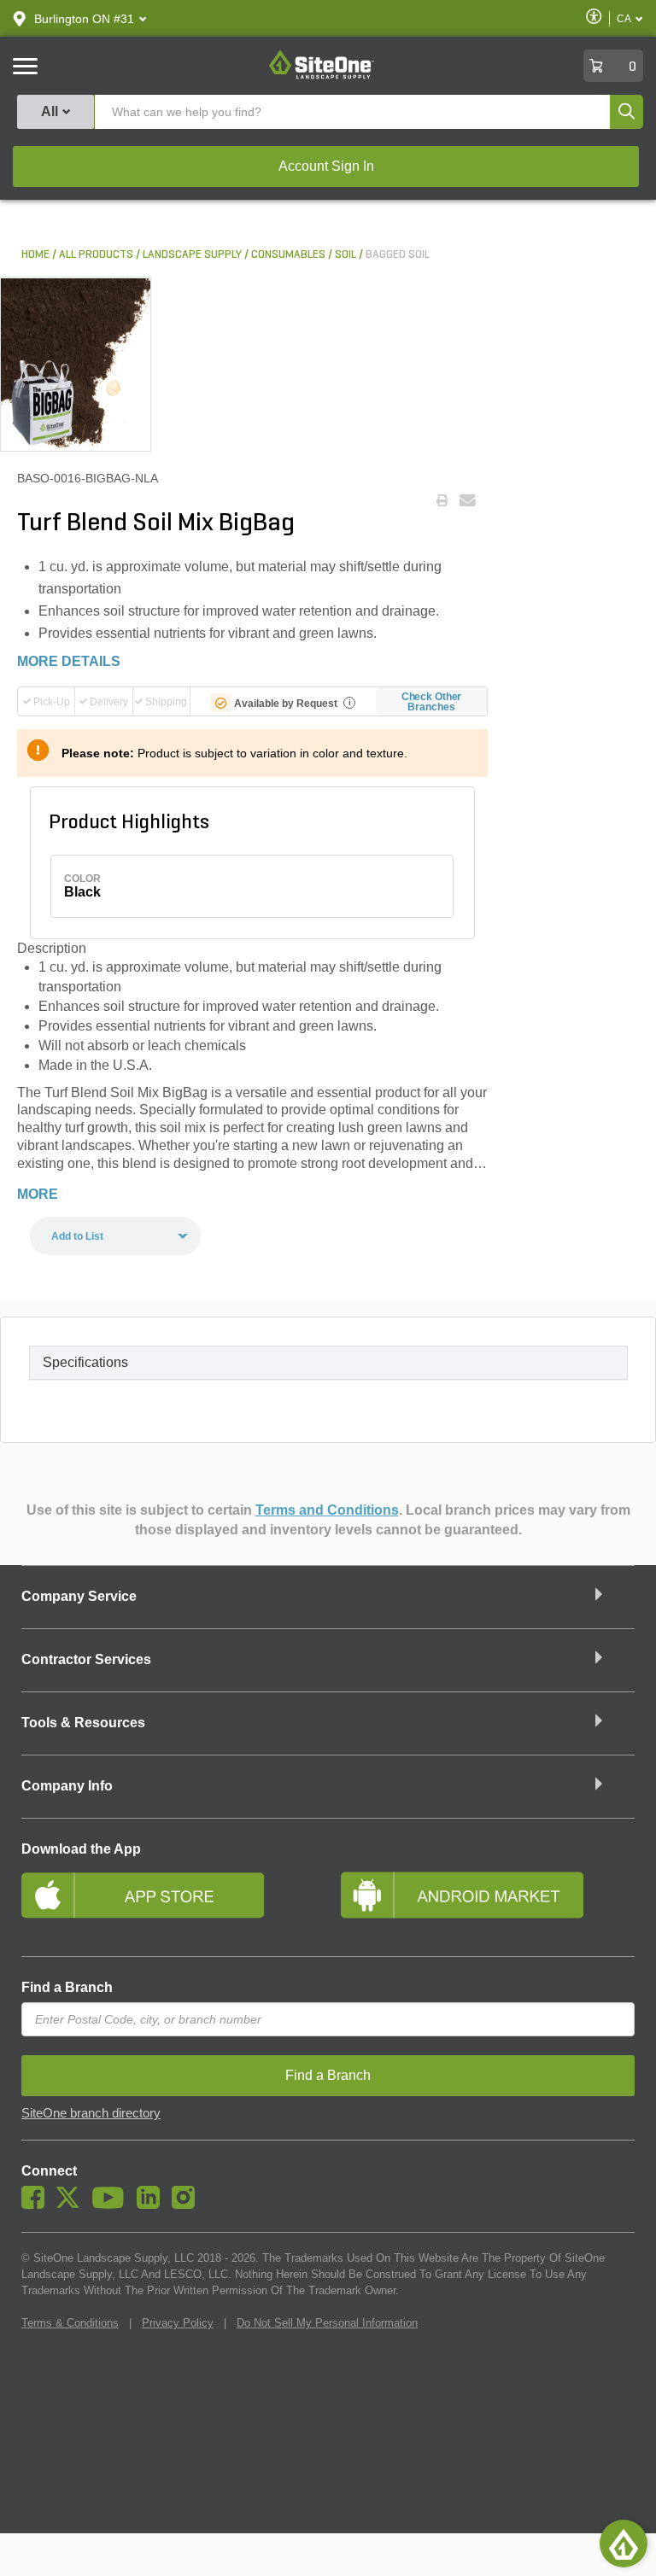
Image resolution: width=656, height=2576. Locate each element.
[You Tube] (112, 2205)
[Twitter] (72, 2205)
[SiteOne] (322, 76)
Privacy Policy (178, 2323)
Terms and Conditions (327, 1510)
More (38, 1194)
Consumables (288, 255)
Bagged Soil (398, 255)
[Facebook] (37, 2205)
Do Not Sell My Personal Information (327, 2323)
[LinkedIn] (152, 2205)
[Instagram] (187, 2205)
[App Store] (168, 1902)
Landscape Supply (192, 255)
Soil (346, 255)
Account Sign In (326, 166)
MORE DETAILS (69, 661)
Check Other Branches (432, 702)
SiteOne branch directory (91, 2113)
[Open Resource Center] (624, 2544)
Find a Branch (67, 1987)
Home (35, 255)
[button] (84, 19)
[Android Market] (488, 1902)
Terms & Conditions (70, 2323)
